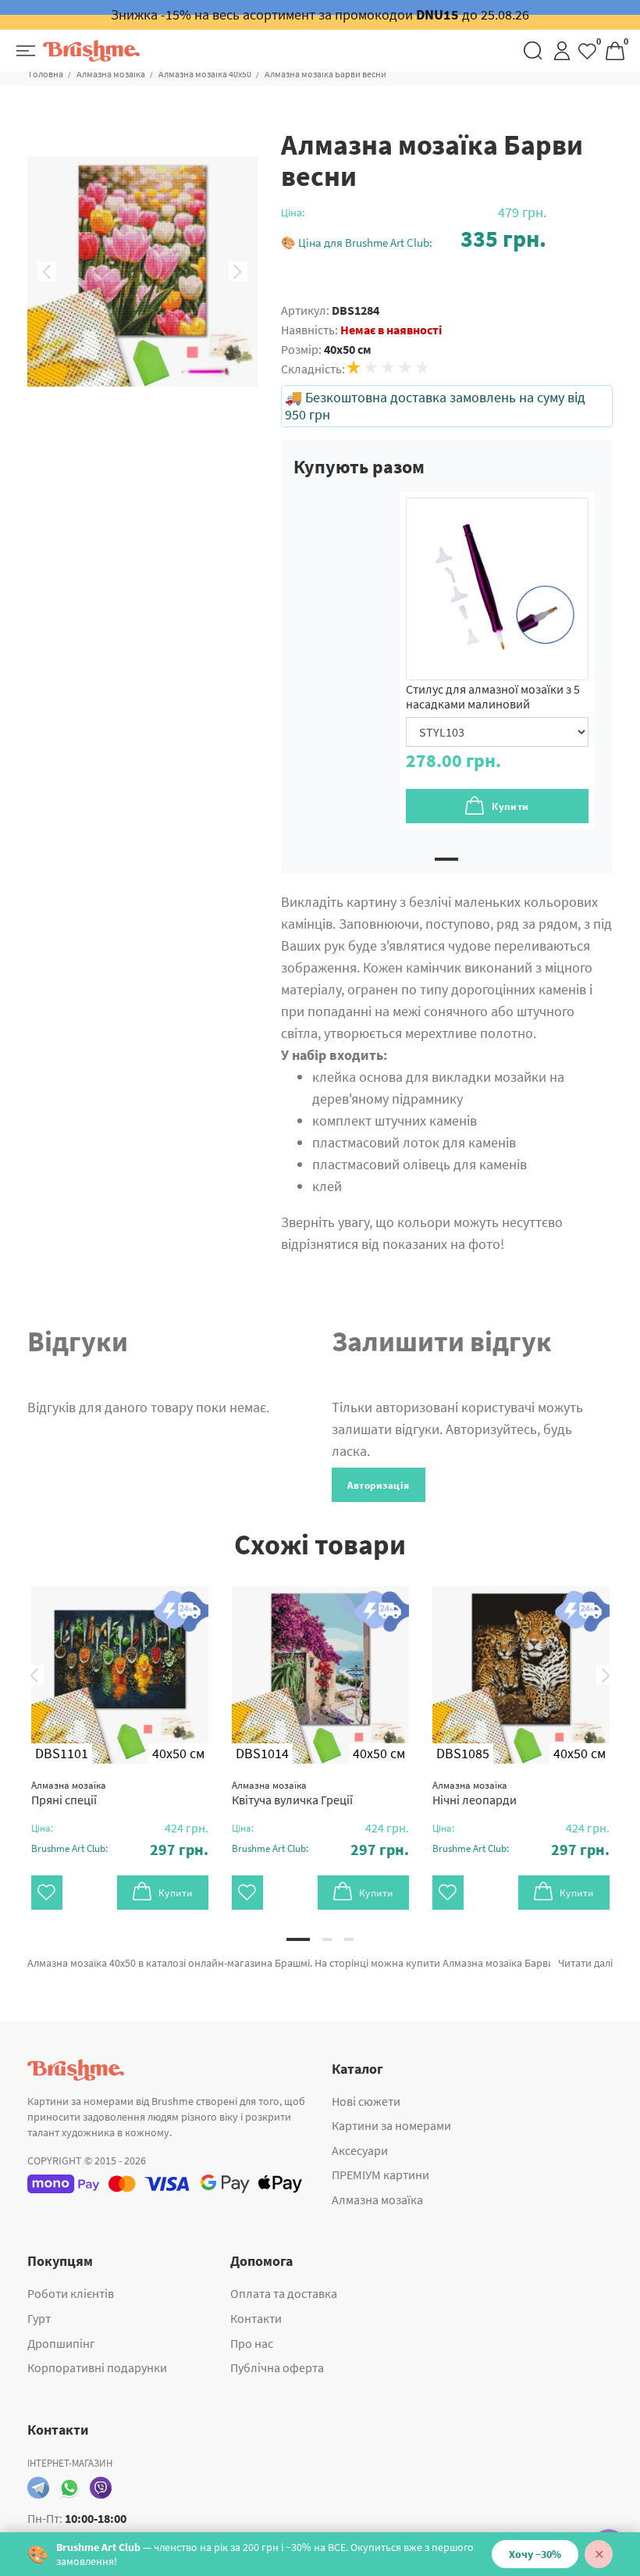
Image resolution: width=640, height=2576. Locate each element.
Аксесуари (360, 2150)
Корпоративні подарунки (97, 2367)
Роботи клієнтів (71, 2293)
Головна (46, 74)
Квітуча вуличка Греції (292, 1793)
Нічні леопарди (475, 1793)
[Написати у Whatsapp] (69, 2488)
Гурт (39, 2318)
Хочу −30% (535, 2554)
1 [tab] (446, 859)
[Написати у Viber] (101, 2488)
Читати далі (585, 1963)
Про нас (252, 2343)
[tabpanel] (497, 660)
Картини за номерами (391, 2125)
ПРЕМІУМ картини (380, 2175)
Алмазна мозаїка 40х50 (205, 74)
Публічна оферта (277, 2367)
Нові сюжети (366, 2101)
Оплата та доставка (284, 2293)
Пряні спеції (69, 1793)
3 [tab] (349, 1939)
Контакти (256, 2318)
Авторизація (379, 1485)
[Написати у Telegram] (38, 2488)
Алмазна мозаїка (111, 74)
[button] (414, 239)
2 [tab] (327, 1939)
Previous (47, 272)
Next (238, 272)
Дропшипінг (61, 2343)
